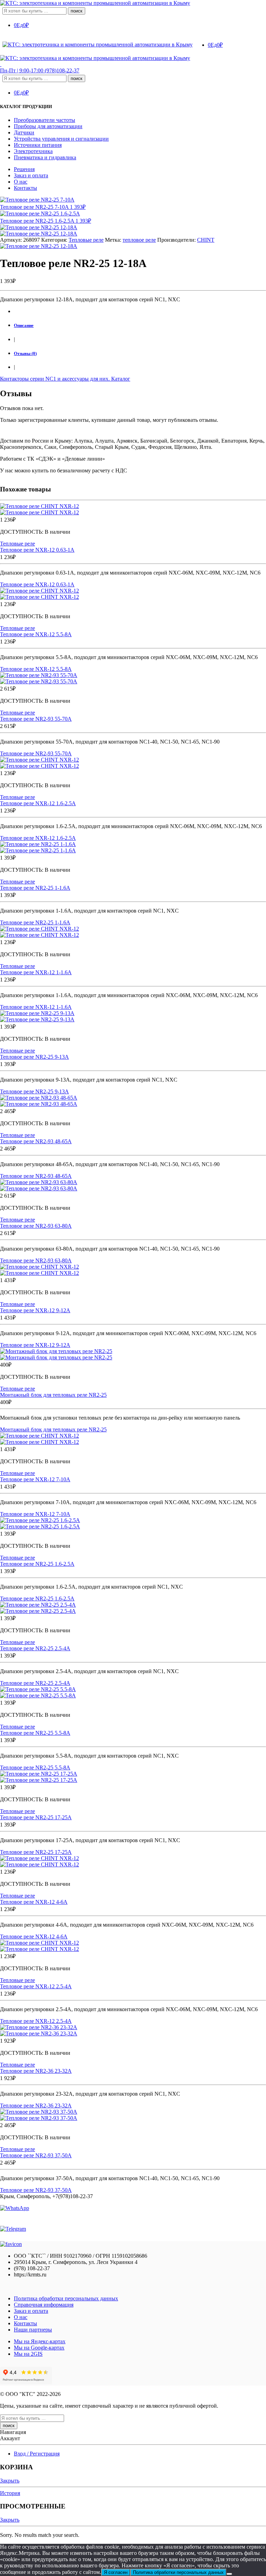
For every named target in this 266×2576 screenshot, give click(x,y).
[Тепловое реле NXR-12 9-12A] (133, 1270)
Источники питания (38, 145)
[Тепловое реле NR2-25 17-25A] (133, 1777)
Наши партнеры (33, 2330)
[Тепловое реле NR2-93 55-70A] (133, 678)
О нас (21, 182)
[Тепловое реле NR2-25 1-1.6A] (133, 847)
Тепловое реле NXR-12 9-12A (35, 1310)
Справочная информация (44, 2305)
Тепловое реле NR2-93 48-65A (36, 1141)
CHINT (206, 240)
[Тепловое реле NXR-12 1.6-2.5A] (133, 763)
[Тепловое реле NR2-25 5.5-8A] (133, 1693)
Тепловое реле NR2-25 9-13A (34, 1057)
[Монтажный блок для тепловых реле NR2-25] (133, 1354)
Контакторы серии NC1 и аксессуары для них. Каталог (65, 379)
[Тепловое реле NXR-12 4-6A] (133, 1862)
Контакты (25, 188)
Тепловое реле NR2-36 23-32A (36, 2071)
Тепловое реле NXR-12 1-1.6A (36, 972)
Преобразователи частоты (45, 120)
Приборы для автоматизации (48, 126)
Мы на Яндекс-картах (40, 2341)
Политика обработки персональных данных (66, 2298)
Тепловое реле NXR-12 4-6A (34, 1902)
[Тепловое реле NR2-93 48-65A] (133, 1101)
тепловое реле (139, 240)
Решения (24, 169)
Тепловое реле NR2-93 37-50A (36, 2155)
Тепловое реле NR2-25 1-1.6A (35, 888)
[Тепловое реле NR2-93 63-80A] (133, 1185)
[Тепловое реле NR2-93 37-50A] (133, 2115)
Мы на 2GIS (28, 2354)
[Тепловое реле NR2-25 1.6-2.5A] (133, 1524)
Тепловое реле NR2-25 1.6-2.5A (37, 1564)
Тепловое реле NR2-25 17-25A (36, 1817)
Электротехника (33, 151)
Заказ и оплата (31, 175)
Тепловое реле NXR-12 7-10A (35, 1479)
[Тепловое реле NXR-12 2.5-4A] (133, 1946)
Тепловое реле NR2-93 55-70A (36, 719)
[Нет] (229, 2574)
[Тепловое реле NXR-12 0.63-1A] (133, 509)
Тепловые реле (86, 240)
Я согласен (116, 2572)
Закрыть (10, 2481)
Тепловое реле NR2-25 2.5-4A (35, 1648)
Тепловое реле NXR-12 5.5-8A (36, 634)
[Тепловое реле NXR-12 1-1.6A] (133, 932)
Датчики (24, 132)
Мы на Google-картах (39, 2348)
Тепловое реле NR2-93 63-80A (36, 1226)
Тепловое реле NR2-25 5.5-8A (35, 1733)
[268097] (39, 227)
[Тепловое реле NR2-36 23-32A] (133, 2031)
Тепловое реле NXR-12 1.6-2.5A (38, 803)
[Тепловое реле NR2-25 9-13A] (133, 1016)
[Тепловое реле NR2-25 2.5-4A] (133, 1608)
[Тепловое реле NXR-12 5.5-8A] (133, 594)
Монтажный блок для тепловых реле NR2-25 (53, 1395)
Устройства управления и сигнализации (61, 139)
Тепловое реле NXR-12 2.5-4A (36, 1986)
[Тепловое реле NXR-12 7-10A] (133, 1439)
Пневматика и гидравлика (45, 157)
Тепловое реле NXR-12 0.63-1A (37, 550)
